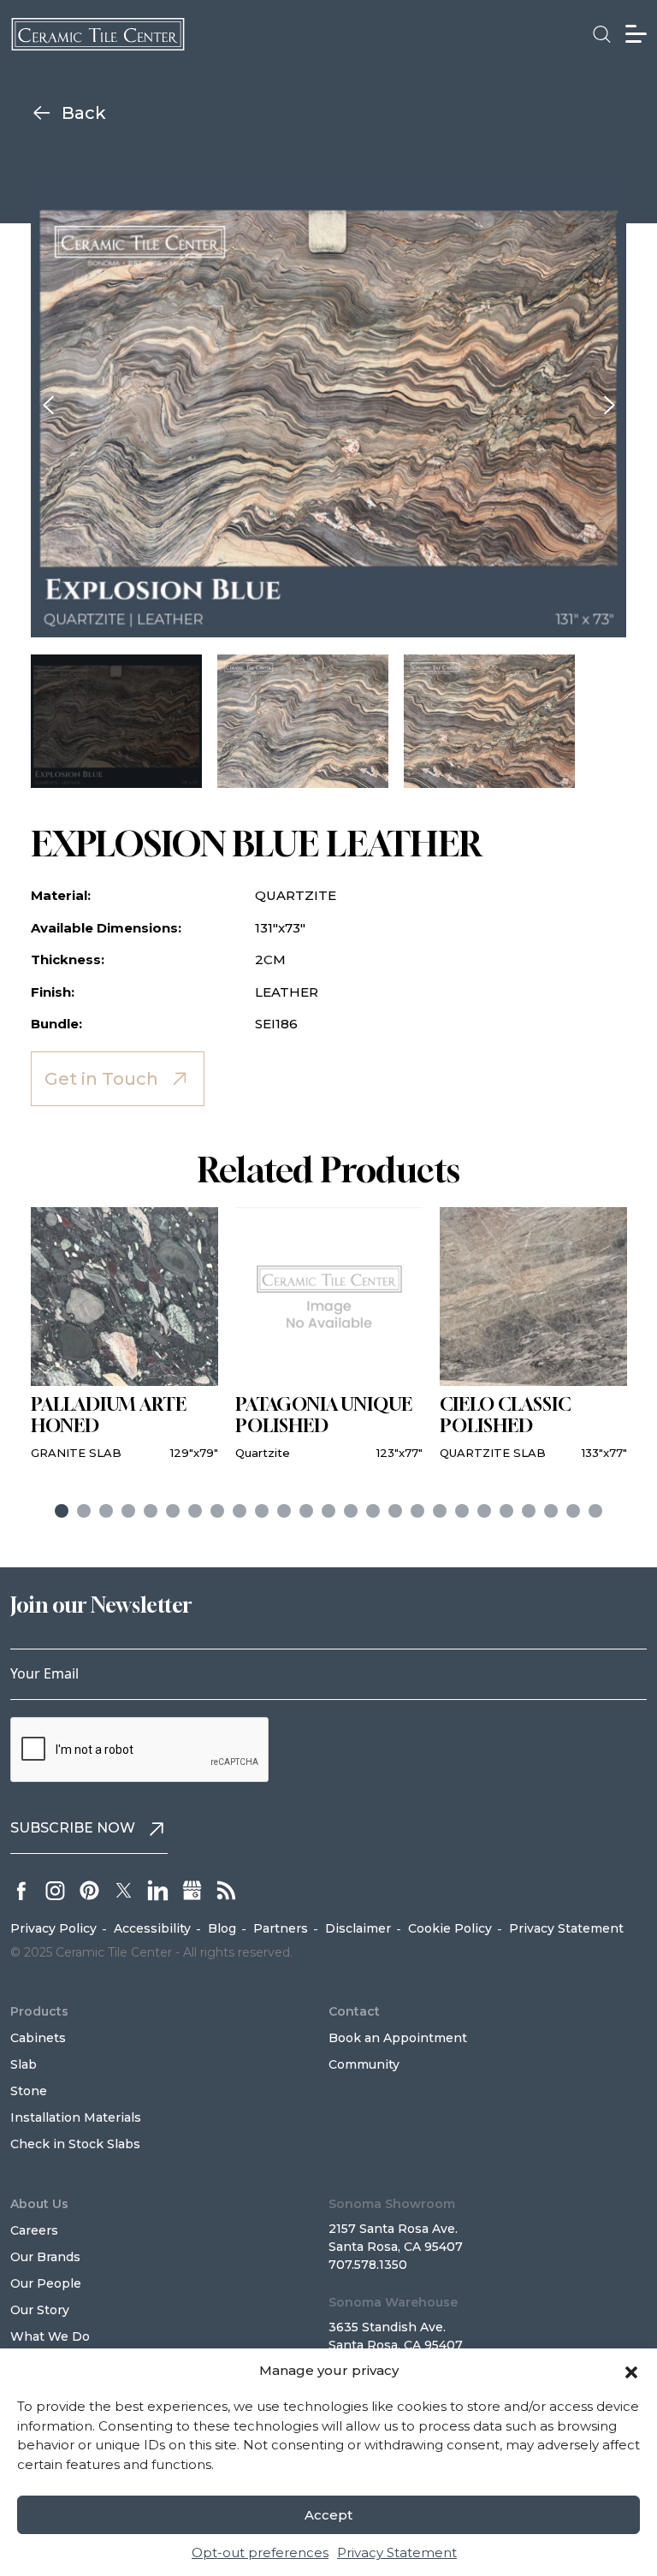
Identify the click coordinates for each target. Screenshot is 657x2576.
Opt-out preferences (260, 2552)
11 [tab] (284, 1511)
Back (84, 113)
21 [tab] (506, 1511)
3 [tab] (106, 1511)
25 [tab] (595, 1511)
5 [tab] (151, 1511)
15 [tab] (373, 1511)
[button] (631, 2371)
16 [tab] (395, 1511)
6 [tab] (173, 1511)
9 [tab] (240, 1511)
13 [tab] (328, 1511)
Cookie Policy (450, 1928)
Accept (328, 2515)
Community (364, 2064)
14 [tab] (351, 1511)
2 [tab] (84, 1511)
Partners (281, 1928)
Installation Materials (76, 2117)
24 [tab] (573, 1511)
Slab (24, 2064)
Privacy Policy (53, 1928)
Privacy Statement (397, 2552)
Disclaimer (358, 1928)
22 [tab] (529, 1511)
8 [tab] (217, 1511)
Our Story (40, 2310)
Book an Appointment (398, 2038)
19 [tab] (462, 1511)
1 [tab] (62, 1511)
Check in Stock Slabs (75, 2144)
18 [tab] (440, 1511)
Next (609, 405)
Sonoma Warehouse (393, 2302)
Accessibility (152, 1928)
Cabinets (38, 2038)
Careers (34, 2230)
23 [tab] (551, 1511)
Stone (29, 2091)
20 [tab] (484, 1511)
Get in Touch (101, 1079)
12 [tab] (306, 1511)
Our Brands (45, 2257)
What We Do (50, 2336)
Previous (48, 405)
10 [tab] (262, 1511)
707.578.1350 (368, 2265)
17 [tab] (417, 1511)
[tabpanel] (124, 1334)
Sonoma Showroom (392, 2204)
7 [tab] (195, 1511)
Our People (46, 2283)
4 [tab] (128, 1511)
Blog (222, 1928)
